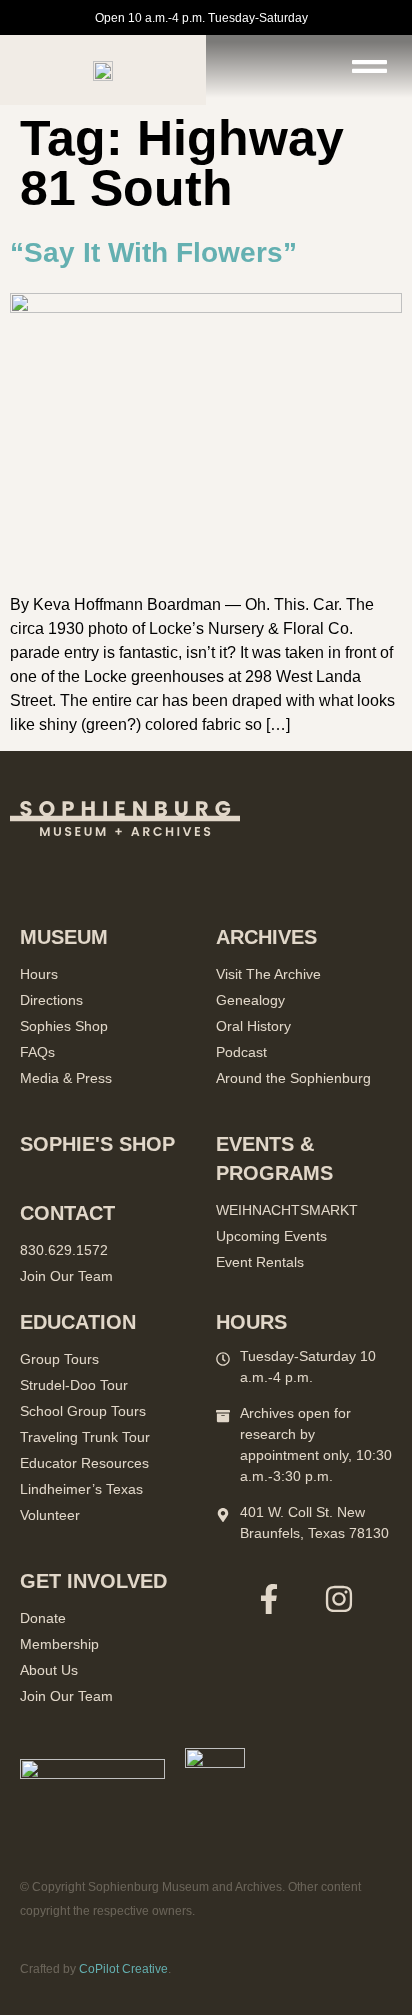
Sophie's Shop (97, 1144)
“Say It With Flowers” (153, 252)
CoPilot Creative (123, 1969)
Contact (67, 1213)
